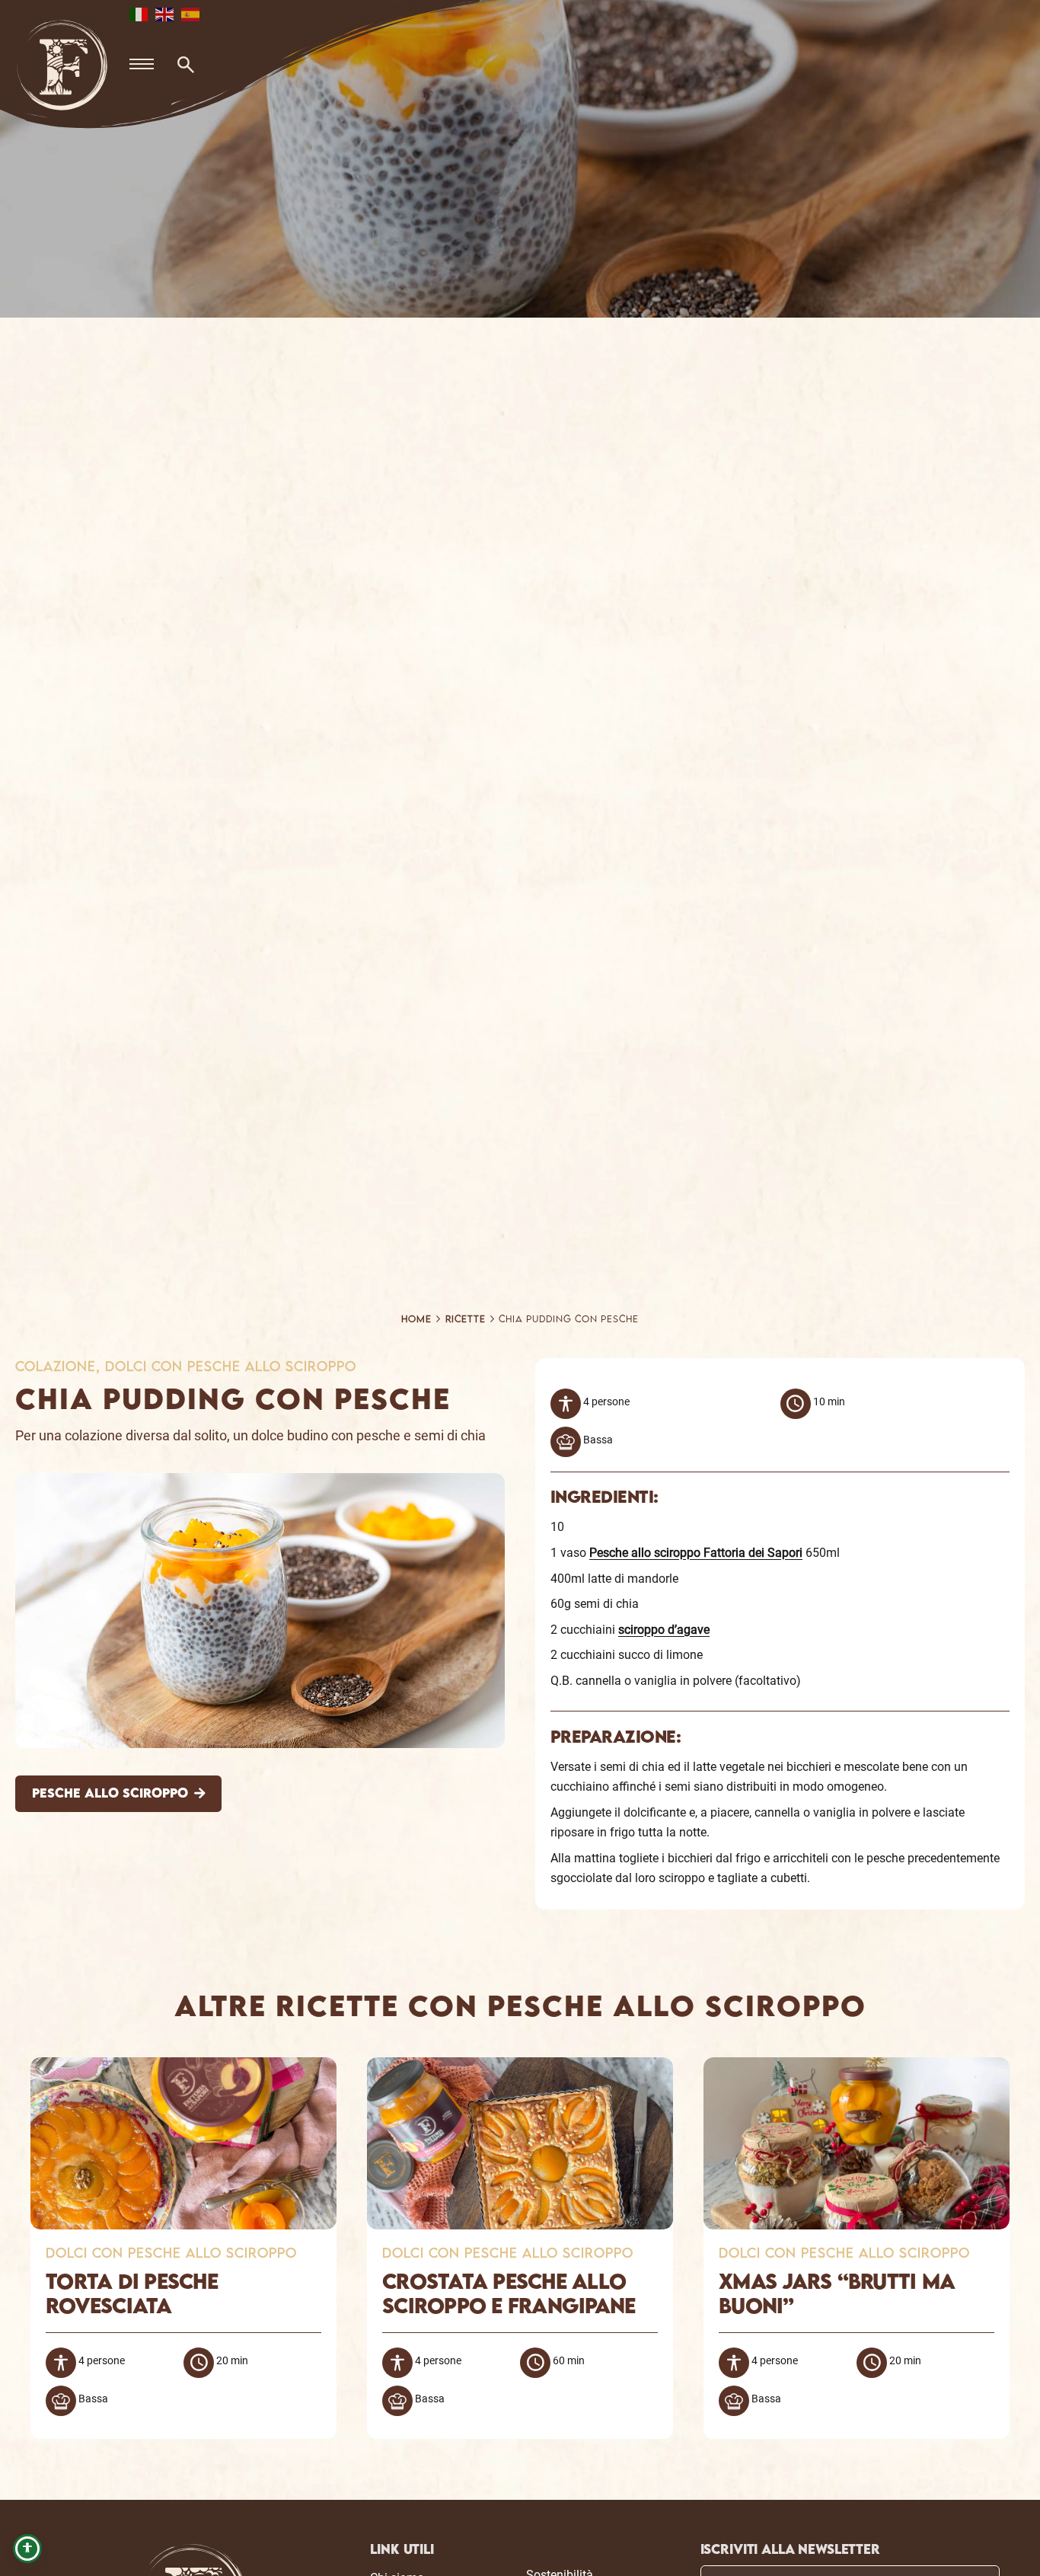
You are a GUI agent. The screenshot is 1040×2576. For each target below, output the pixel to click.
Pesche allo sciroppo (110, 1794)
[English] (165, 13)
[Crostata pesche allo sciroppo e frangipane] (520, 2067)
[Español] (191, 13)
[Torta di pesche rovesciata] (183, 2067)
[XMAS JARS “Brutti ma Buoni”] (857, 2067)
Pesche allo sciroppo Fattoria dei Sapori (696, 1553)
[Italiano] (139, 13)
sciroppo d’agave (664, 1630)
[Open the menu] (142, 65)
